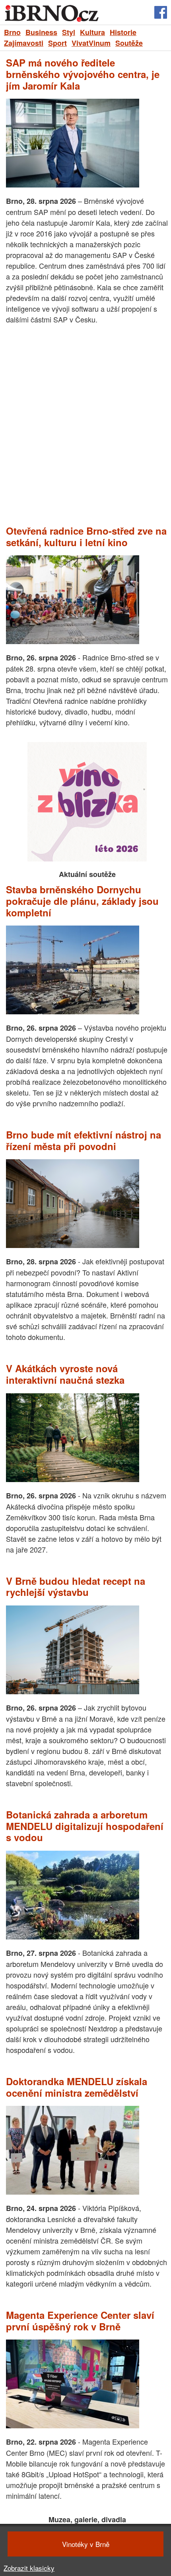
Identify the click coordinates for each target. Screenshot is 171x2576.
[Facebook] (161, 13)
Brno (12, 32)
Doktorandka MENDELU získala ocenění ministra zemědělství (77, 2087)
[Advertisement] (85, 425)
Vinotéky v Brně (86, 2544)
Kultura (92, 32)
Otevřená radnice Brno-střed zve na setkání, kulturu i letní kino (86, 537)
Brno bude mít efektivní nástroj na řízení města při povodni (84, 1141)
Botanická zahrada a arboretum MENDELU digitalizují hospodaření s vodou (85, 1826)
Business (41, 32)
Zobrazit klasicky (29, 2568)
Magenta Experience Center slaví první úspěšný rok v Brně (80, 2321)
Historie (123, 32)
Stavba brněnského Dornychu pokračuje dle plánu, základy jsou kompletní (82, 901)
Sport (57, 43)
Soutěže (129, 43)
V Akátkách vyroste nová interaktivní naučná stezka (65, 1374)
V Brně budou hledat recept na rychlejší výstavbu (76, 1587)
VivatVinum (91, 43)
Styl (69, 32)
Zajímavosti (24, 43)
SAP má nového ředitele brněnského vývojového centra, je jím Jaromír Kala (83, 74)
